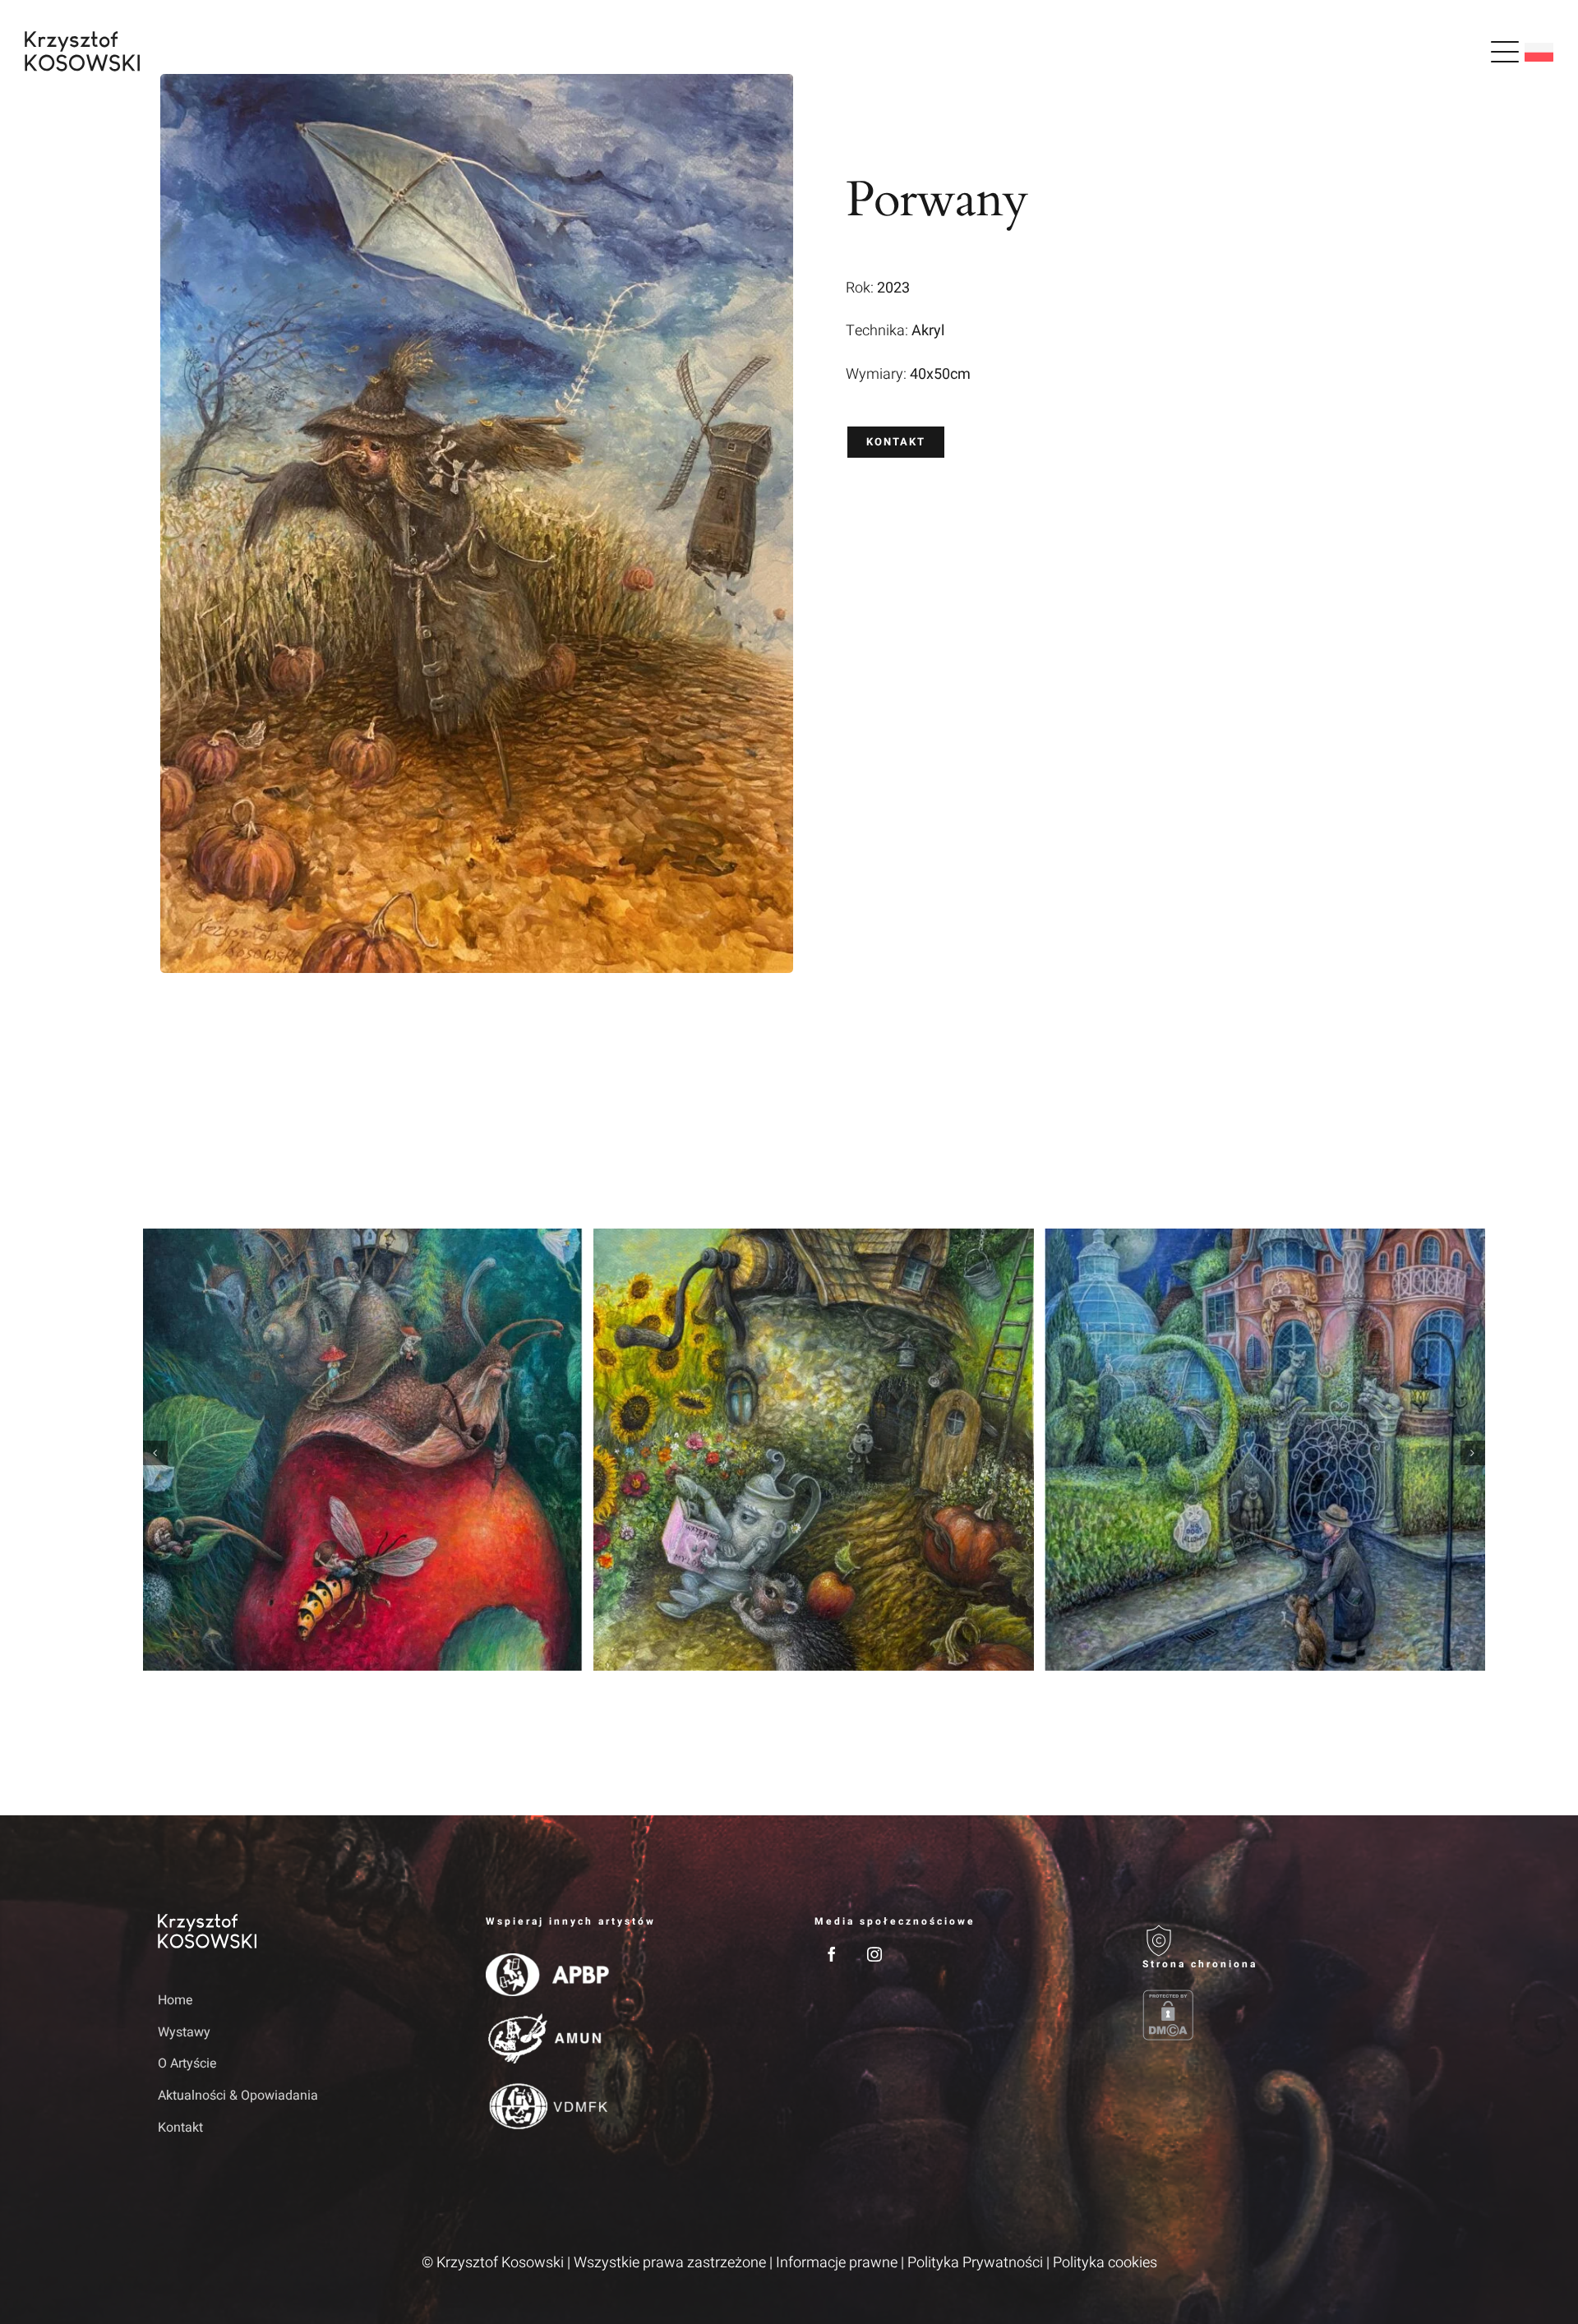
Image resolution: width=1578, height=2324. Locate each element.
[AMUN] (547, 2020)
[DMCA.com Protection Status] (1281, 2015)
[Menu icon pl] (1505, 52)
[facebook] (832, 1954)
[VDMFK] (547, 2087)
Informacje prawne (837, 2263)
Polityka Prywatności (975, 2263)
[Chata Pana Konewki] (814, 1450)
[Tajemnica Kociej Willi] (1265, 1450)
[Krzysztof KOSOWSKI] (82, 38)
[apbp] (547, 1960)
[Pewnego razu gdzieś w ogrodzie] (363, 1450)
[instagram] (874, 1954)
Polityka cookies (1105, 2263)
